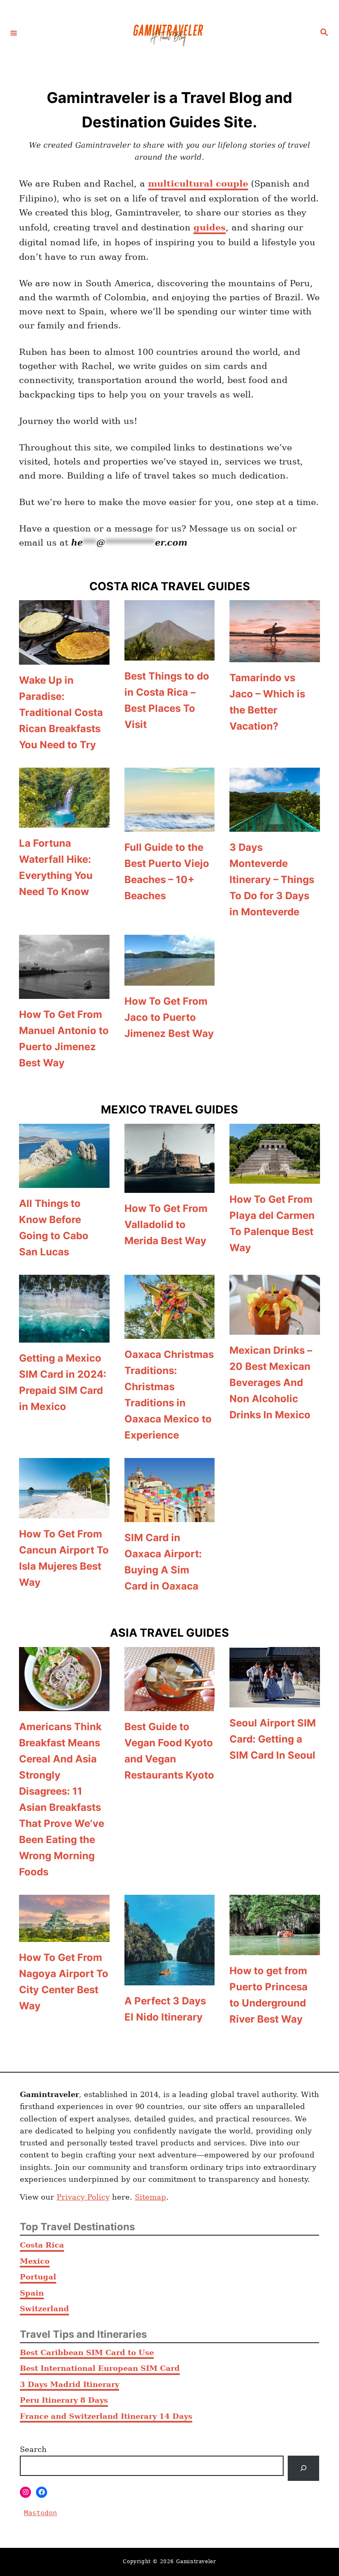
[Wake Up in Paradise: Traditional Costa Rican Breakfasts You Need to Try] (64, 632)
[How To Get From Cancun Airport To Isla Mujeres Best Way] (64, 1488)
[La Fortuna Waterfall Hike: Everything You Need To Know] (64, 798)
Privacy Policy (83, 2197)
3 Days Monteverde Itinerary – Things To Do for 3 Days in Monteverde (272, 880)
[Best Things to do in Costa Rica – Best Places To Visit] (170, 630)
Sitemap (150, 2197)
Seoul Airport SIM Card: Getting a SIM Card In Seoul (273, 1739)
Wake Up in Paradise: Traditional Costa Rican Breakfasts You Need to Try (61, 712)
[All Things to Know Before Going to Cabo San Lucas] (64, 1156)
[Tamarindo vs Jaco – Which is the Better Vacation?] (275, 631)
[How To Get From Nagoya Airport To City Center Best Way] (64, 1918)
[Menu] (14, 33)
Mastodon (41, 2513)
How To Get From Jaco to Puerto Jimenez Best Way (169, 1017)
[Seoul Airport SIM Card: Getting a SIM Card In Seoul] (275, 1677)
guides (210, 227)
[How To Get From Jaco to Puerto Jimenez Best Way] (170, 960)
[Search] (303, 2468)
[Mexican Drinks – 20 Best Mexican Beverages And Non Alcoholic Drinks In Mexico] (275, 1305)
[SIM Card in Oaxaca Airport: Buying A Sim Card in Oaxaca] (170, 1490)
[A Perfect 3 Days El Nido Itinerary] (170, 1940)
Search (33, 2449)
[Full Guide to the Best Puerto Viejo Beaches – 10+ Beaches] (170, 800)
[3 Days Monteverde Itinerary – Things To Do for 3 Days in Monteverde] (275, 800)
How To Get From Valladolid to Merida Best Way (166, 1225)
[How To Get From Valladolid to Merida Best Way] (170, 1159)
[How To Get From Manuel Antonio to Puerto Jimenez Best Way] (64, 967)
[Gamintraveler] (168, 33)
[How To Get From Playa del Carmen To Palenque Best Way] (275, 1154)
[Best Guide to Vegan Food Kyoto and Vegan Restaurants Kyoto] (170, 1679)
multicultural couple (198, 183)
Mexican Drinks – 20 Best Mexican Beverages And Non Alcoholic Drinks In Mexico (271, 1383)
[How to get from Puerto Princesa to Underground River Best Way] (275, 1925)
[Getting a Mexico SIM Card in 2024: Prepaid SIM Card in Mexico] (64, 1309)
